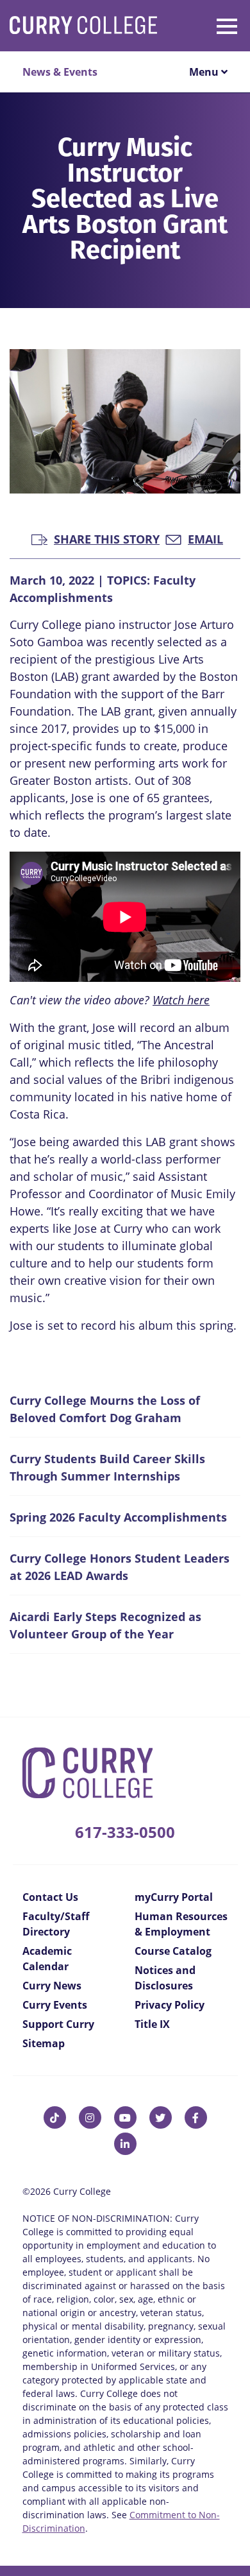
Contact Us (50, 1897)
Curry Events (55, 2005)
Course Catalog (173, 1951)
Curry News (52, 1986)
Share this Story (107, 538)
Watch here (181, 1000)
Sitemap (44, 2043)
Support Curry (58, 2024)
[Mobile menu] (207, 24)
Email (205, 538)
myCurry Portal (174, 1897)
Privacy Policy (170, 2005)
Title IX (152, 2024)
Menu (205, 72)
